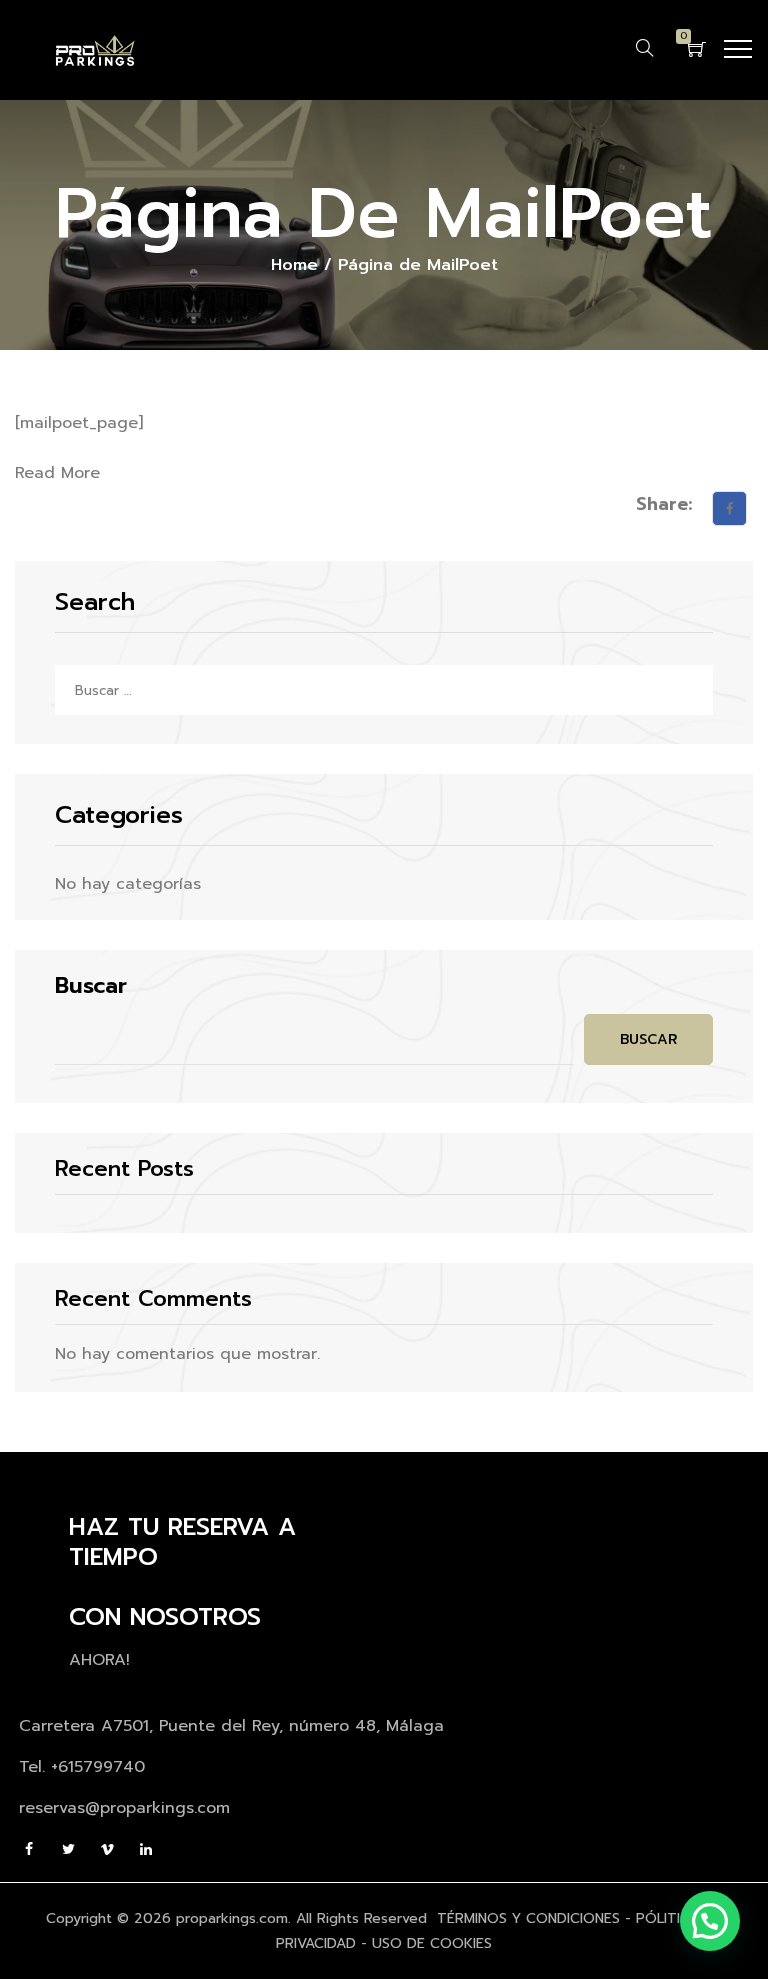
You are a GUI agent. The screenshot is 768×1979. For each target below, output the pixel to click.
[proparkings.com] (95, 50)
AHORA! (99, 1660)
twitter (69, 1849)
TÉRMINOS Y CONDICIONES (528, 1918)
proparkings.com (232, 1918)
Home (294, 265)
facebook (30, 1849)
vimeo (108, 1849)
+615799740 (98, 1767)
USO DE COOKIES (432, 1943)
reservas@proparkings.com (124, 1808)
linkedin (147, 1849)
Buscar (91, 986)
